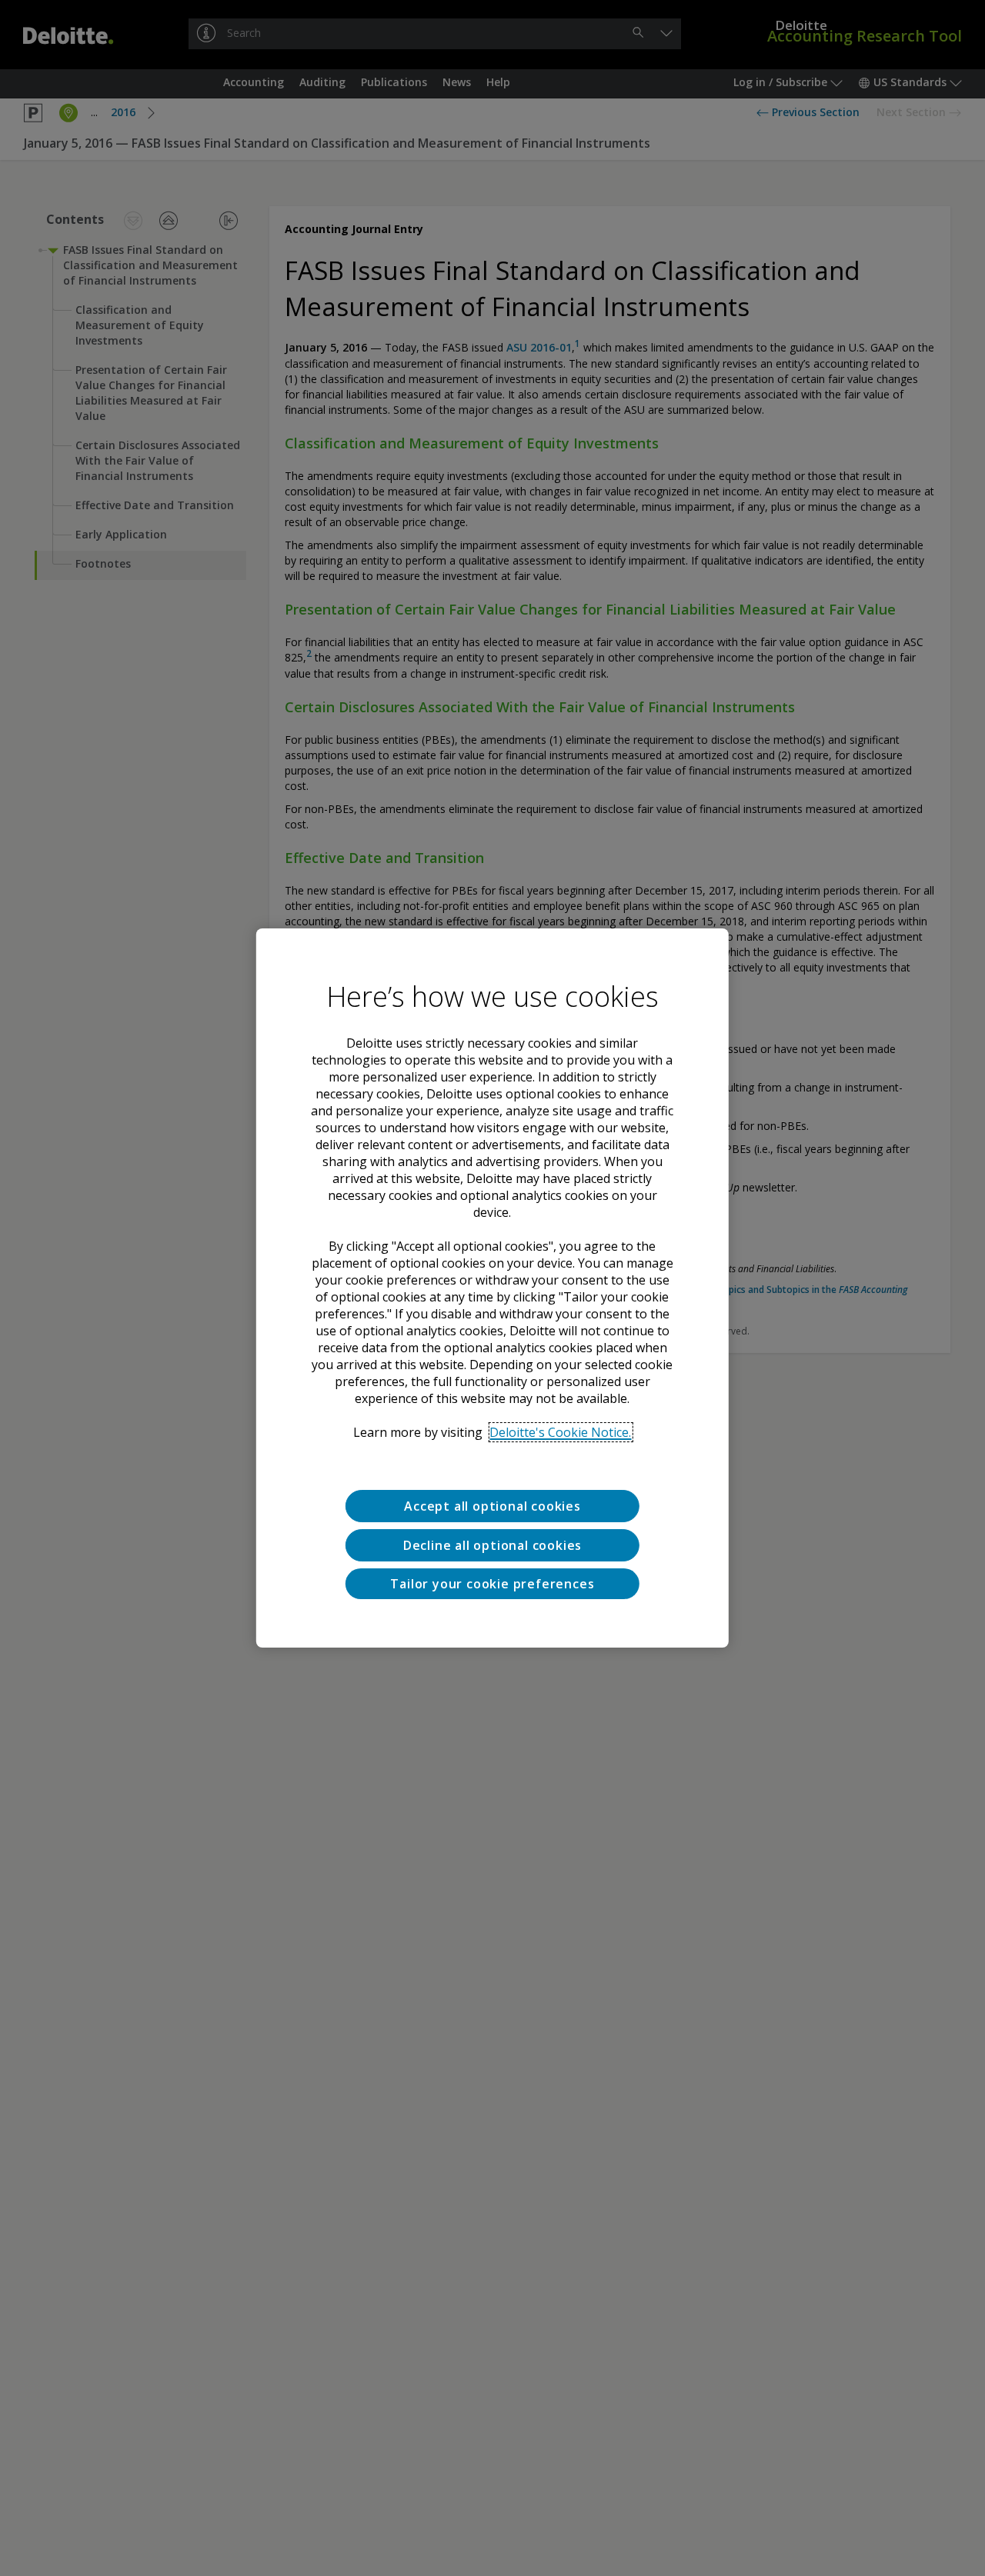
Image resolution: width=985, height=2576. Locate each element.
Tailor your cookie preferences (492, 1583)
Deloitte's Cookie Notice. (560, 1432)
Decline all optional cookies (492, 1545)
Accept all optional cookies (492, 1506)
